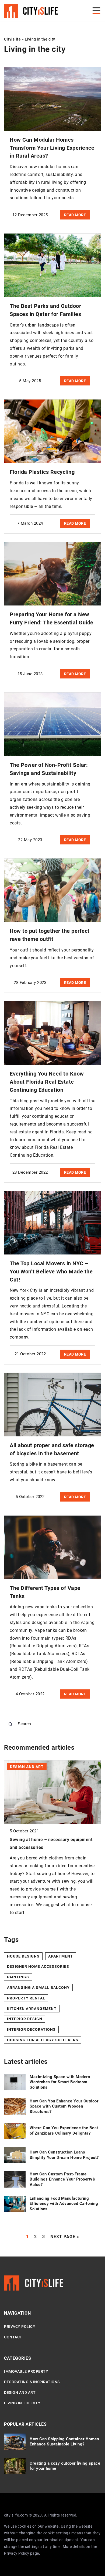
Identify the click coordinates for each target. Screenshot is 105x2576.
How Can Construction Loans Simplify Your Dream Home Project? (64, 2155)
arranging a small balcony (38, 1988)
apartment (61, 1956)
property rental (26, 1998)
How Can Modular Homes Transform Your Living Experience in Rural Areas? (52, 148)
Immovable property (26, 2371)
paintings (18, 1977)
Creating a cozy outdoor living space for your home (65, 2466)
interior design (25, 2019)
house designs (23, 1956)
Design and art (20, 2392)
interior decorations (31, 2029)
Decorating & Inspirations (32, 2382)
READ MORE (75, 215)
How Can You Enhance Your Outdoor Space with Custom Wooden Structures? (64, 2106)
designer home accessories (38, 1966)
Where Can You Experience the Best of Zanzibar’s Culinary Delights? (64, 2131)
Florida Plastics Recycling (42, 472)
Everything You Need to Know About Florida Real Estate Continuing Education (47, 1082)
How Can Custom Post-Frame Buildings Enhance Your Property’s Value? (62, 2179)
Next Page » (65, 2237)
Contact (13, 2337)
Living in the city (22, 2403)
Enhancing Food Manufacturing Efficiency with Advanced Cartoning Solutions (64, 2204)
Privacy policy (20, 2327)
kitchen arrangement (32, 2009)
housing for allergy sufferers (43, 2040)
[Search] (10, 1724)
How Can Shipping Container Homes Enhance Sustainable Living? (64, 2442)
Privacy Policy (17, 2553)
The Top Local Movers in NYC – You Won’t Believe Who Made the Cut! (51, 1272)
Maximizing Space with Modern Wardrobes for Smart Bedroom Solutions (60, 2082)
